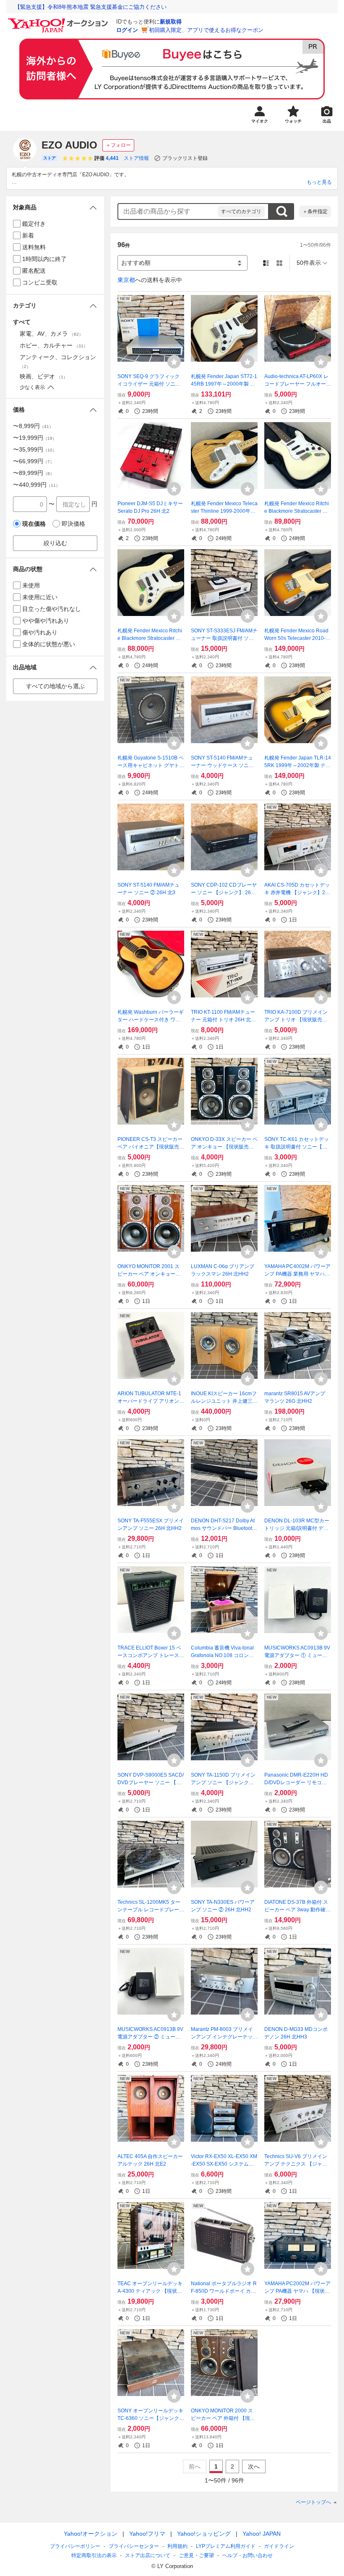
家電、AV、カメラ (51, 334)
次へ (254, 2466)
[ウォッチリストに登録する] (174, 362)
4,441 (112, 158)
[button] (55, 207)
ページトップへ (313, 2502)
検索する (281, 211)
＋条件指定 (315, 211)
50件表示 (309, 263)
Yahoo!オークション (91, 2534)
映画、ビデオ (44, 376)
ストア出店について (148, 2555)
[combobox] (168, 211)
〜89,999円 (34, 473)
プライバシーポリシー (75, 2546)
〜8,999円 (33, 426)
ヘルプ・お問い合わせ (248, 2555)
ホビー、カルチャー (54, 345)
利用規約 (177, 2546)
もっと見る (319, 182)
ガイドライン (279, 2546)
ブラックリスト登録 (185, 158)
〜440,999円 (36, 485)
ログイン (127, 30)
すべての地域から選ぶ (55, 686)
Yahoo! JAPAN (262, 2534)
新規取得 (171, 22)
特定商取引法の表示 (94, 2555)
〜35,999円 (35, 449)
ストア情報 (136, 158)
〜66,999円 (34, 461)
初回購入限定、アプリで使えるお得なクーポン (206, 30)
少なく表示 (32, 387)
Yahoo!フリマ (147, 2534)
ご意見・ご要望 (196, 2555)
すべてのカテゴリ (241, 211)
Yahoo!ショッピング (204, 2534)
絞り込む (55, 543)
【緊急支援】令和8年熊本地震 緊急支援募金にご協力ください (91, 7)
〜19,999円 (35, 438)
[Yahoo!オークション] (59, 21)
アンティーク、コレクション (58, 361)
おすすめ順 (136, 263)
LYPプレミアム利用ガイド (226, 2546)
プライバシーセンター (134, 2546)
